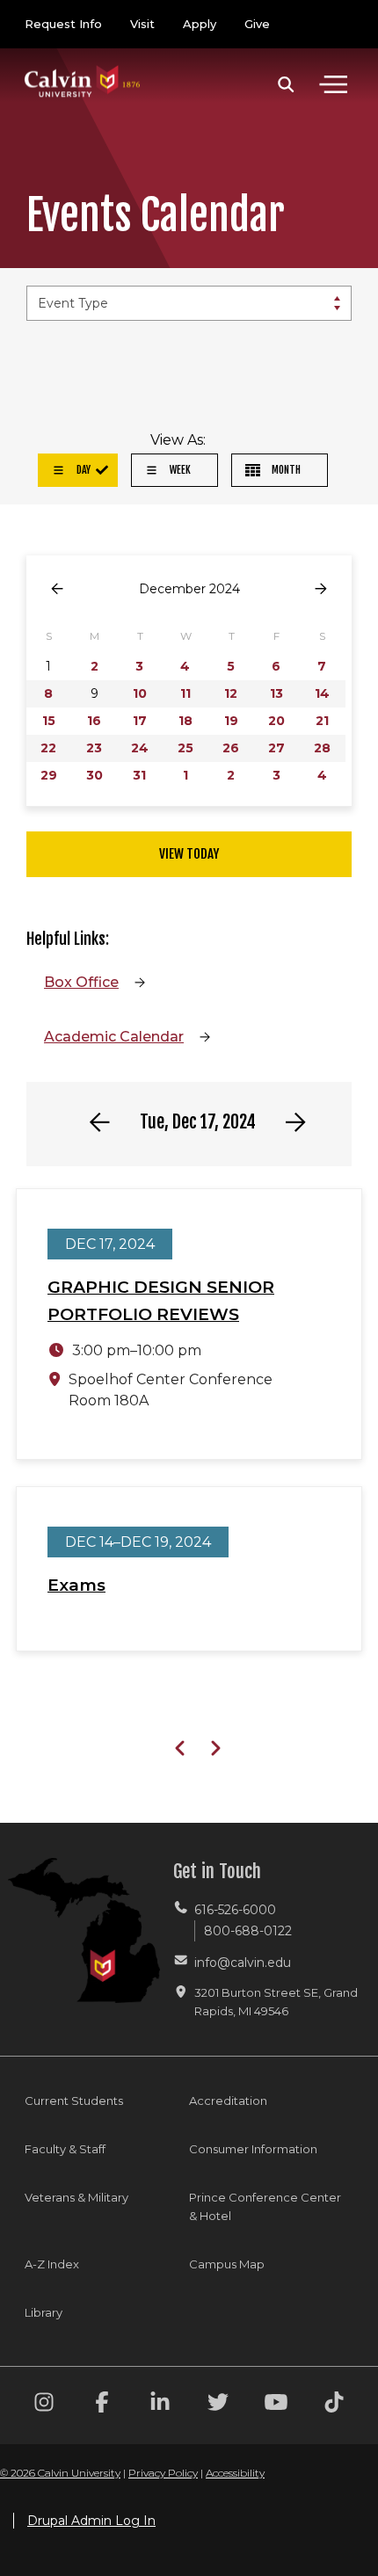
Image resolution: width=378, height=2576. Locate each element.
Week (179, 470)
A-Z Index (52, 2264)
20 (276, 721)
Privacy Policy (163, 2473)
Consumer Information (253, 2149)
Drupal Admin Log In (91, 2521)
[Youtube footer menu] (276, 2405)
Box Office (81, 982)
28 (322, 748)
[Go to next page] (321, 589)
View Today (189, 854)
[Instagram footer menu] (44, 2405)
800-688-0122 (248, 1931)
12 (231, 693)
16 (94, 721)
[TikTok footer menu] (334, 2405)
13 (276, 693)
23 (94, 748)
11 (185, 693)
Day (82, 470)
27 (276, 748)
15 (49, 721)
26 (231, 748)
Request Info (63, 24)
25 (185, 748)
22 (48, 748)
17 (140, 721)
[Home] (83, 64)
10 (140, 693)
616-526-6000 (235, 1910)
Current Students (74, 2101)
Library (44, 2312)
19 (231, 721)
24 (140, 748)
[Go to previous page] (57, 589)
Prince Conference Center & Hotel (265, 2206)
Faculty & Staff (65, 2149)
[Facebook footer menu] (102, 2405)
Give (257, 24)
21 (322, 721)
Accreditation (228, 2101)
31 (139, 775)
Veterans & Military (76, 2197)
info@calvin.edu (243, 1963)
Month (285, 470)
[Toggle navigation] (333, 84)
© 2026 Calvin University (60, 2473)
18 (185, 721)
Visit (142, 24)
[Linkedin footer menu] (160, 2405)
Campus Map (227, 2264)
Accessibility (235, 2473)
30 (94, 775)
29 (49, 775)
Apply (200, 24)
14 (322, 693)
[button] (286, 84)
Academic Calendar (114, 1037)
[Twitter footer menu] (218, 2405)
